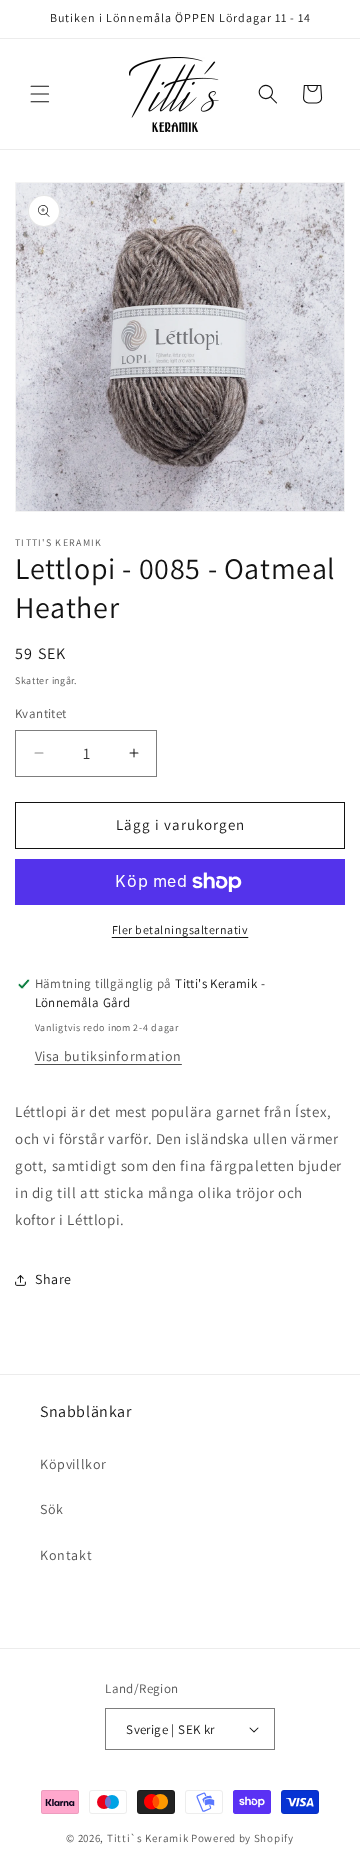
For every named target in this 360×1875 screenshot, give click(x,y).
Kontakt (66, 1555)
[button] (40, 94)
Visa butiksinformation (108, 1056)
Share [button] (53, 1279)
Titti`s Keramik (148, 1838)
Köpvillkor (73, 1464)
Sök (52, 1509)
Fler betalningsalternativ (180, 929)
